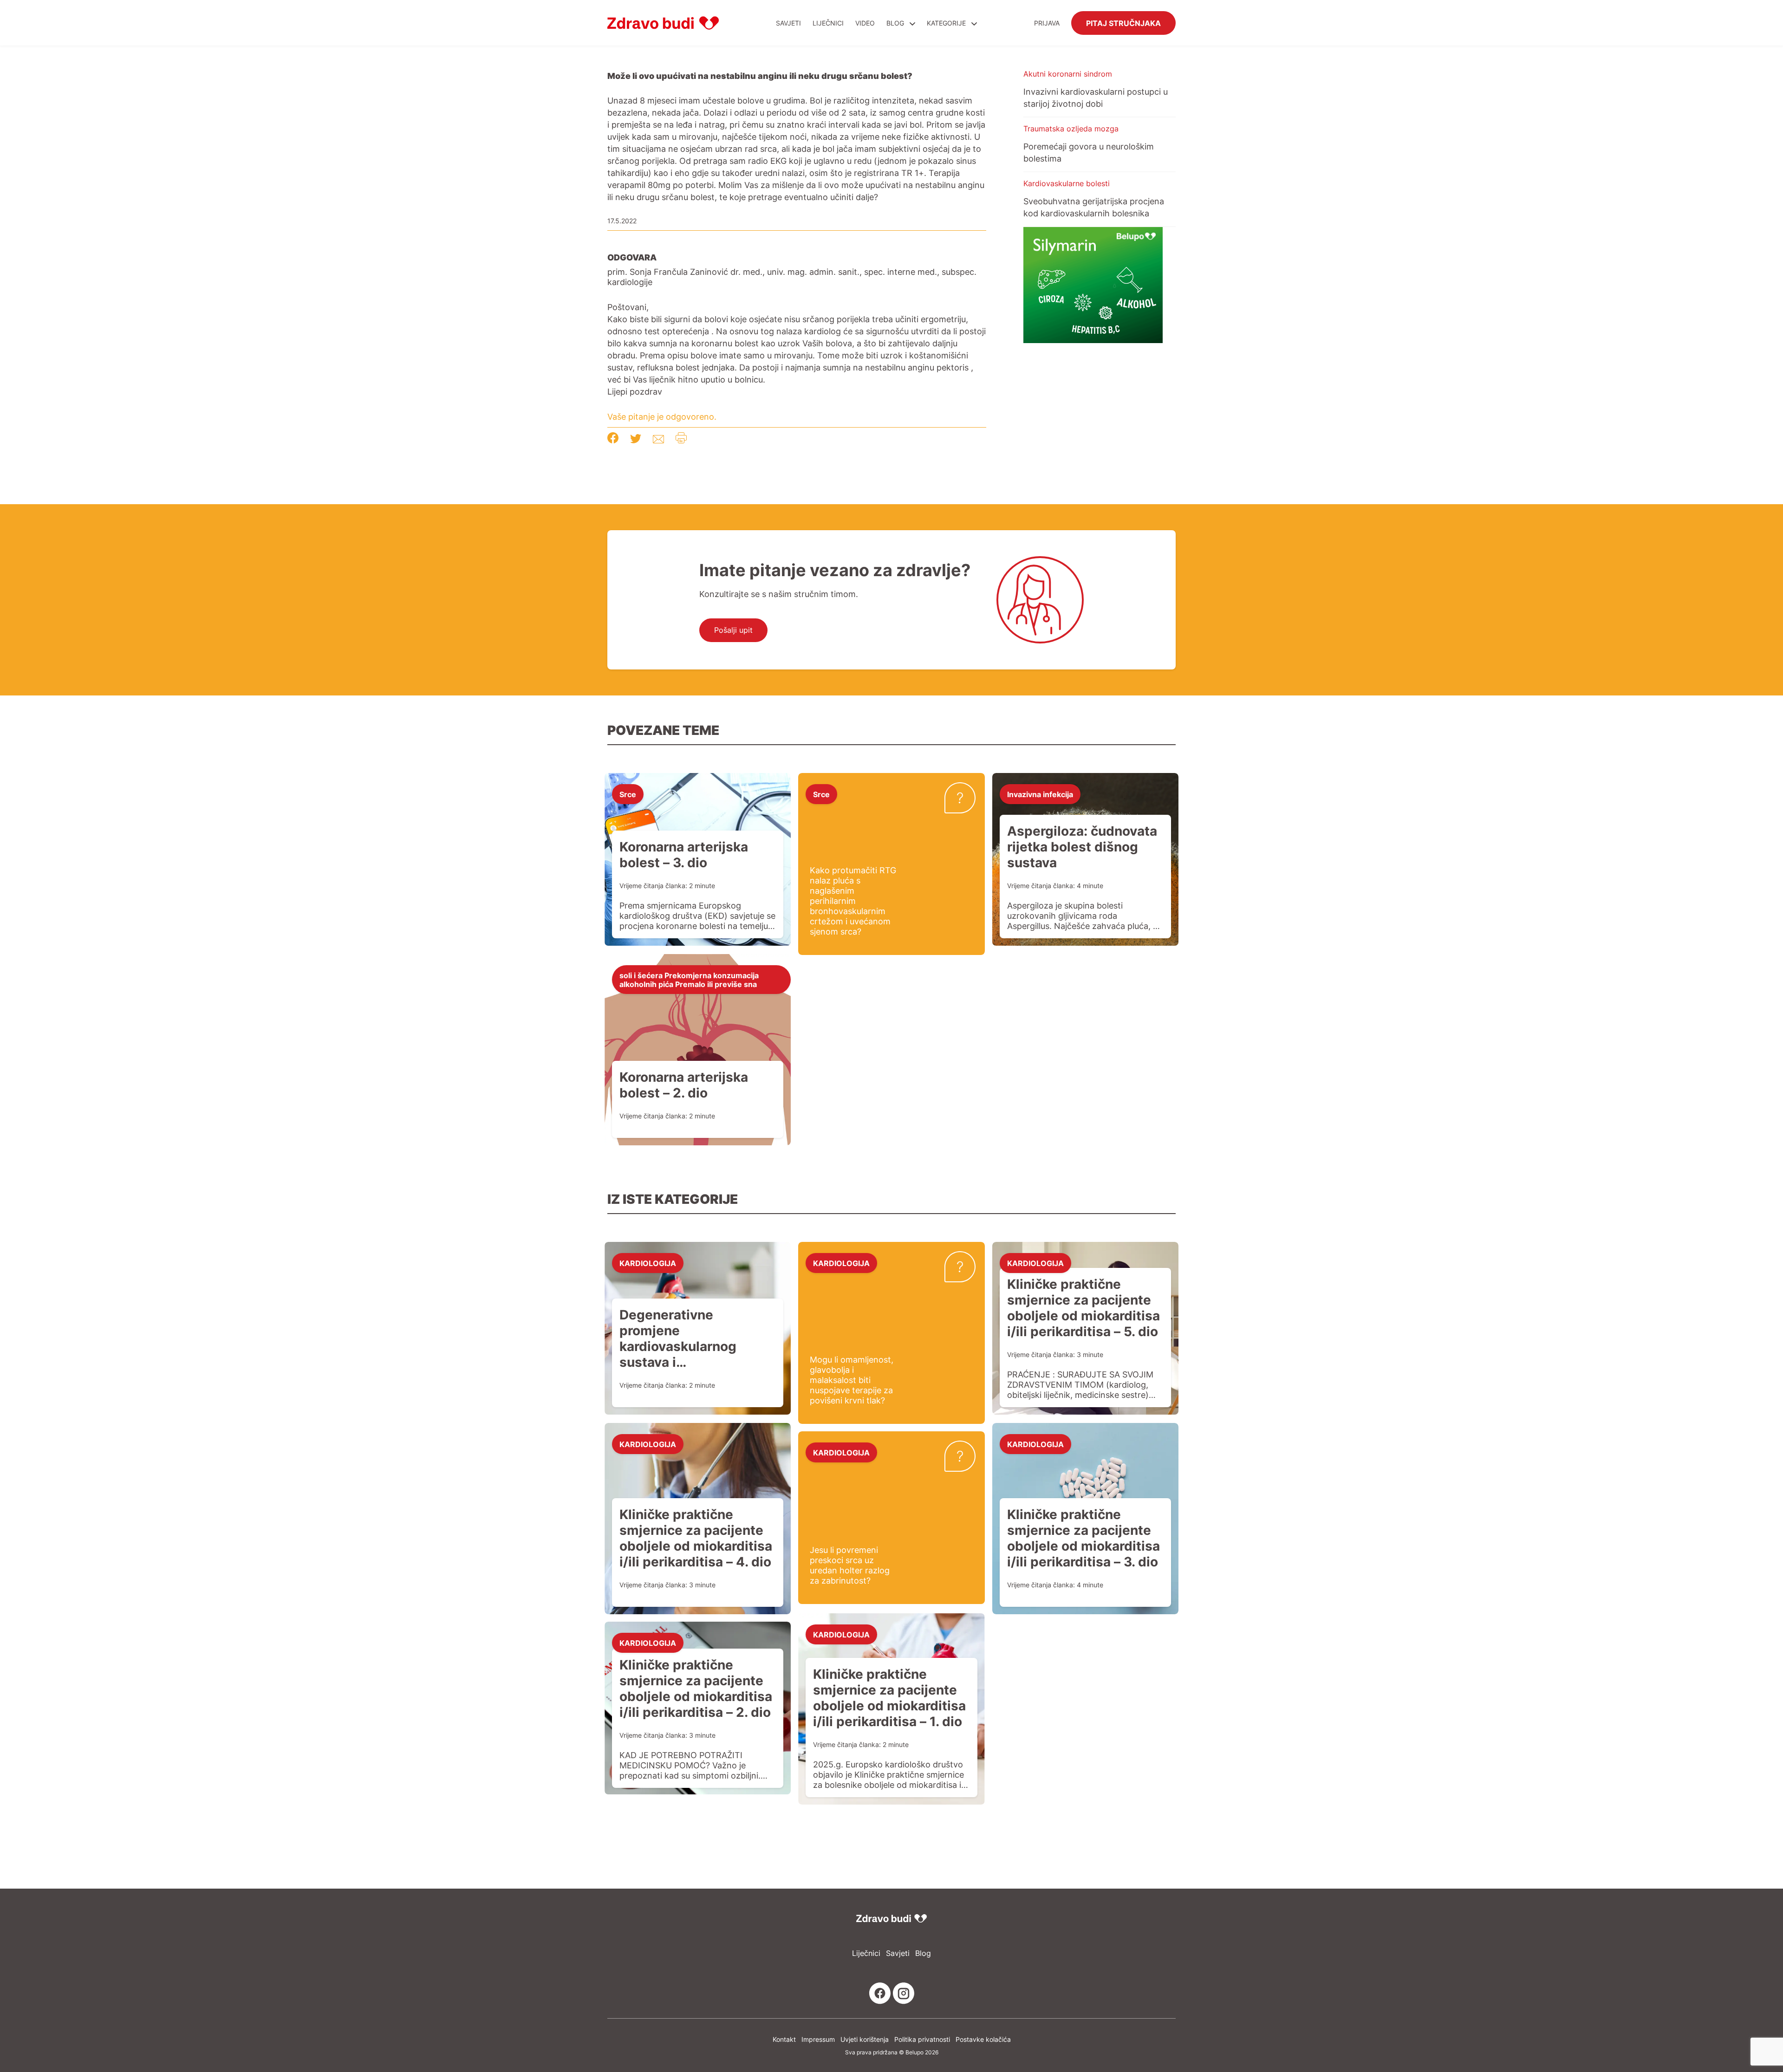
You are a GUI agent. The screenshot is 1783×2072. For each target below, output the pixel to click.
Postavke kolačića (983, 2039)
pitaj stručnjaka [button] (1123, 23)
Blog (895, 23)
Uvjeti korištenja (865, 2039)
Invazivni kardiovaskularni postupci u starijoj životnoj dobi (1096, 97)
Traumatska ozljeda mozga (1071, 129)
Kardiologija (648, 1263)
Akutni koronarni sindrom (1068, 74)
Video (865, 23)
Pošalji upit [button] (733, 630)
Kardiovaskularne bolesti (1067, 183)
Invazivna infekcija (1040, 794)
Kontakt (784, 2039)
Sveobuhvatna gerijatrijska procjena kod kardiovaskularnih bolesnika (1094, 207)
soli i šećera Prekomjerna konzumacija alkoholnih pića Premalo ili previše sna (689, 979)
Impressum (818, 2039)
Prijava (1047, 23)
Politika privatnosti (922, 2039)
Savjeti (788, 23)
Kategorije (947, 23)
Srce (628, 794)
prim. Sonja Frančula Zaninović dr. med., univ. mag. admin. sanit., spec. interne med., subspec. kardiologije (792, 277)
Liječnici (828, 23)
